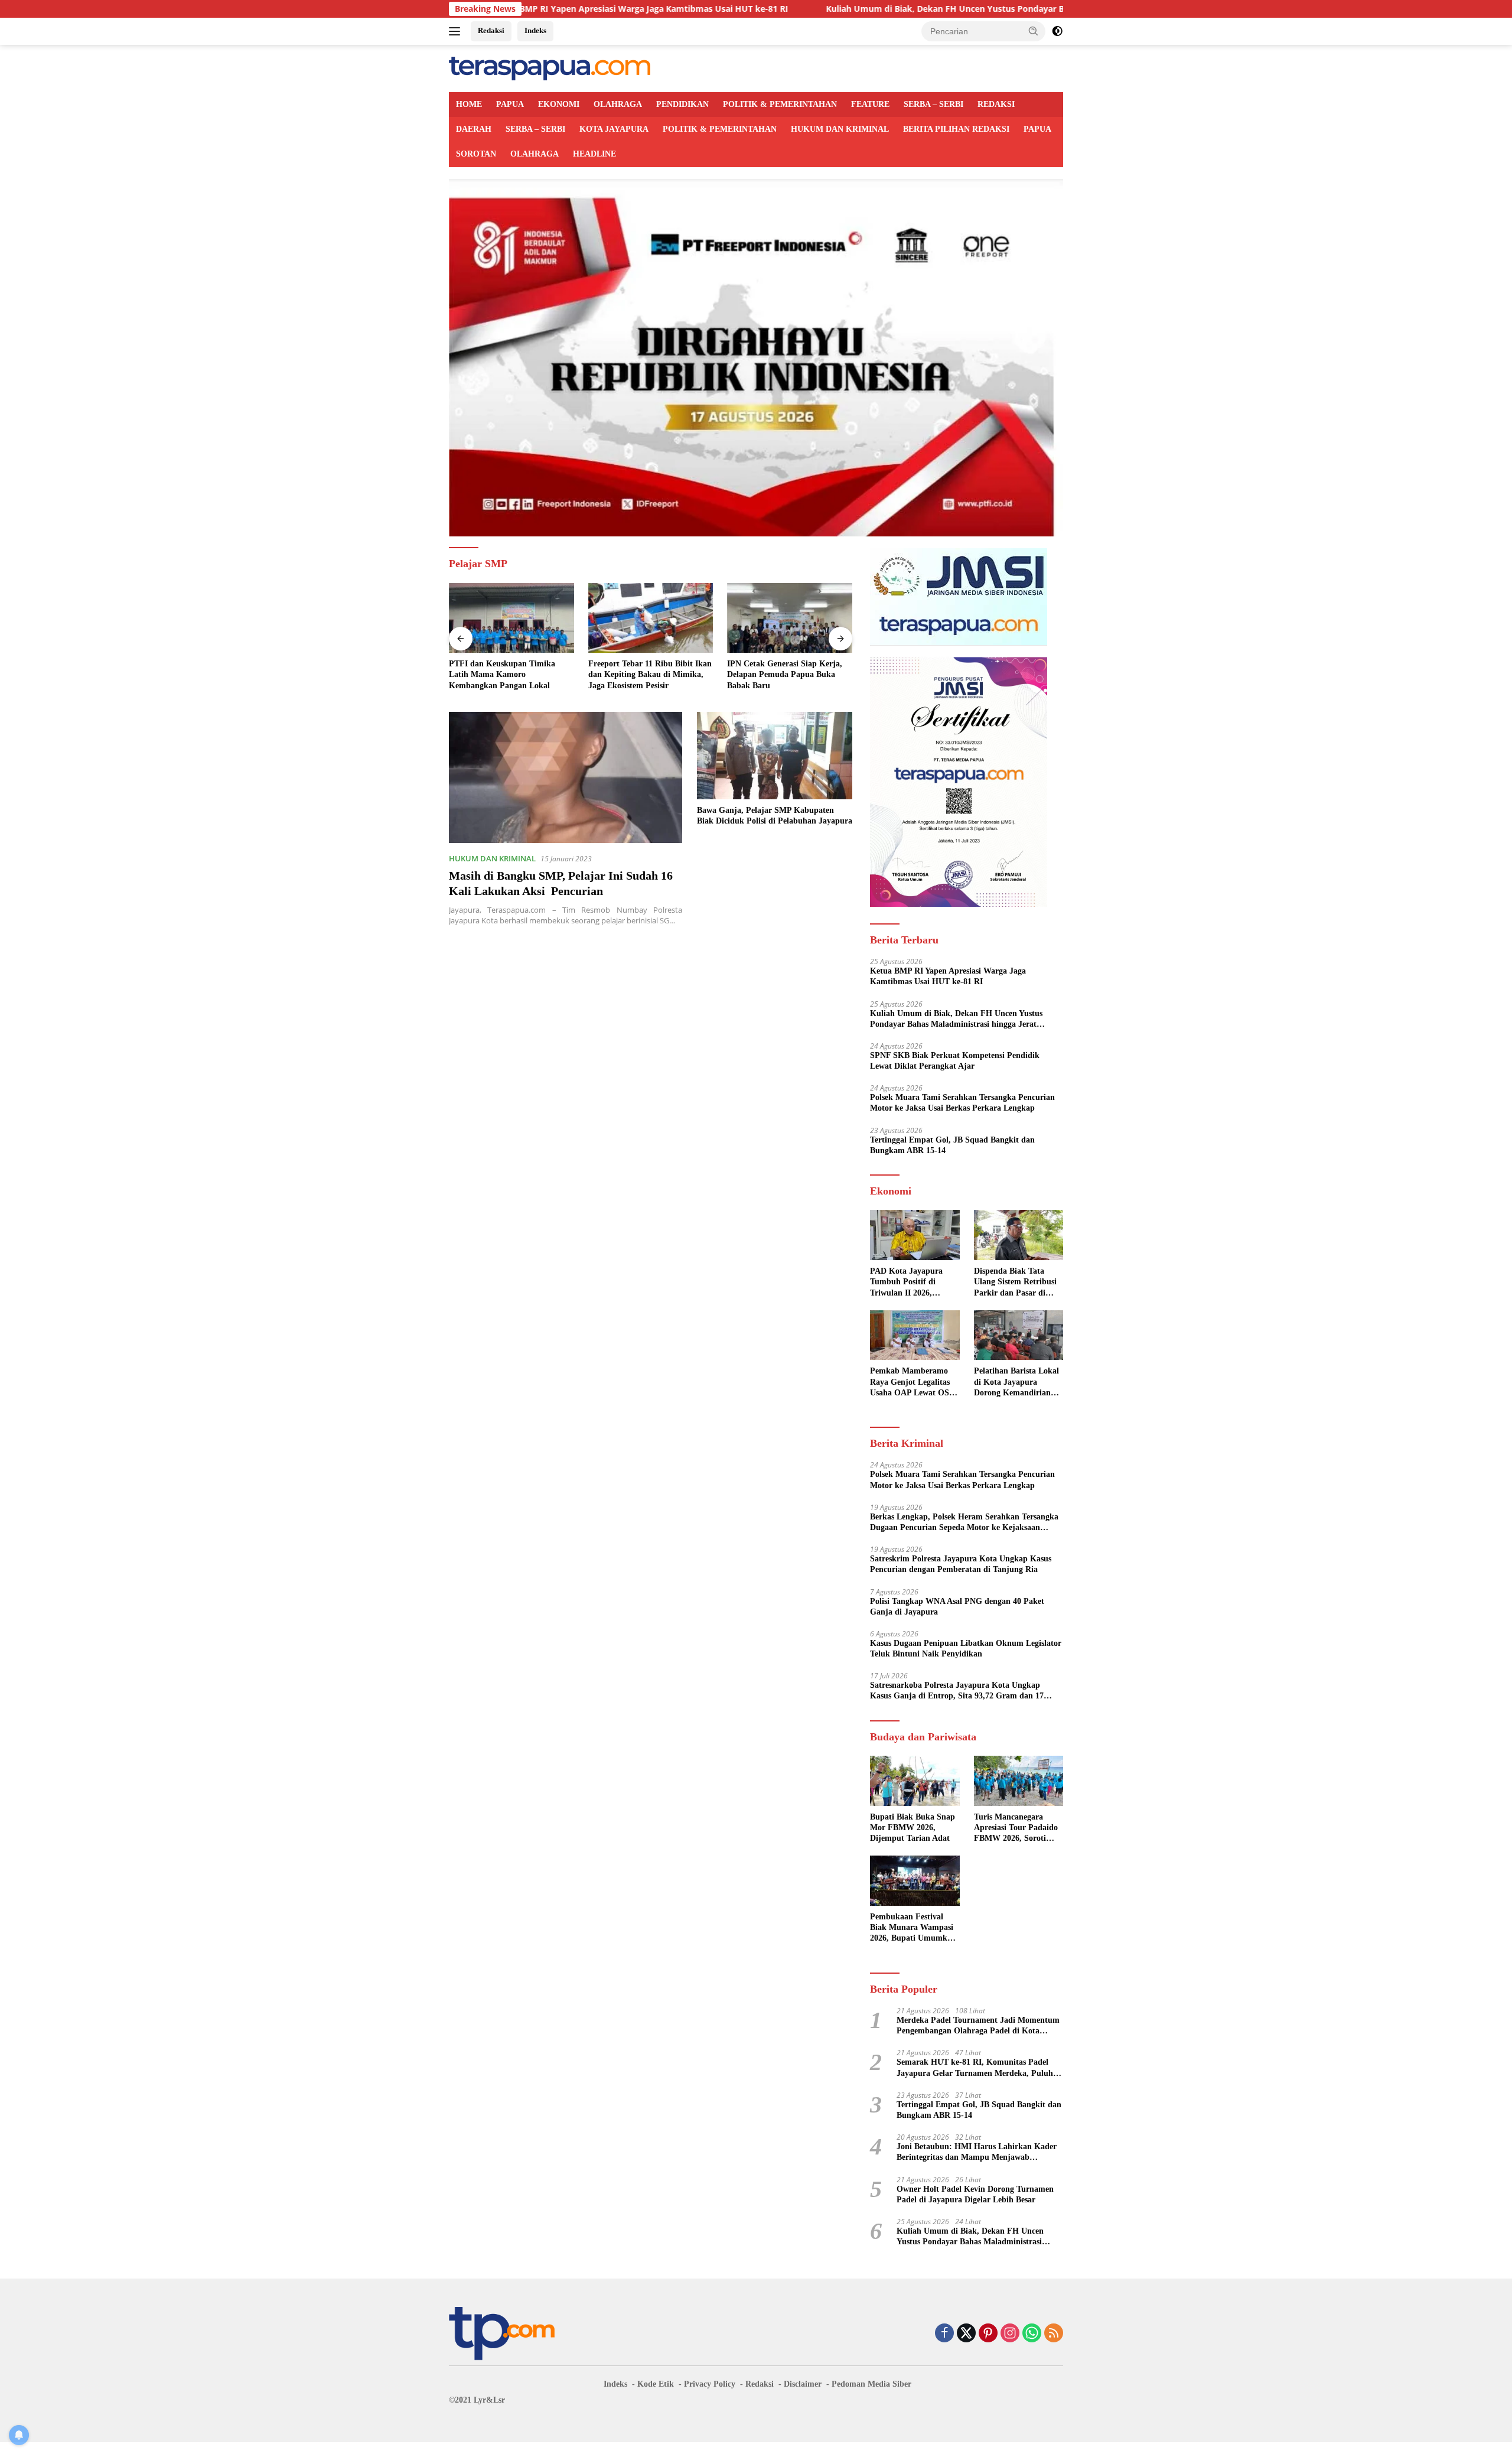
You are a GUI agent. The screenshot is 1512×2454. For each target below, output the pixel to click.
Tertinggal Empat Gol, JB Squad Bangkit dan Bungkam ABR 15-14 (952, 1145)
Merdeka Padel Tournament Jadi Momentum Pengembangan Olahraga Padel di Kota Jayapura (978, 2026)
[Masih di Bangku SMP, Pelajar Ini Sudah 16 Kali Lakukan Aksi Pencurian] (566, 777)
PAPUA (510, 104)
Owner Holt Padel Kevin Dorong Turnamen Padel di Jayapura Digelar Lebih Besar (975, 2194)
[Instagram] (1010, 2334)
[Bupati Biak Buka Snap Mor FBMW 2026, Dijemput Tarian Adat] (915, 1781)
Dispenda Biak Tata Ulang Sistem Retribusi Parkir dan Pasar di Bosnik (1015, 1283)
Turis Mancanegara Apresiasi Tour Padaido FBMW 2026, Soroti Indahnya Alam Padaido (1018, 1828)
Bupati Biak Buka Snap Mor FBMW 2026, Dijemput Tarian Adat (913, 1828)
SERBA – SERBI (933, 104)
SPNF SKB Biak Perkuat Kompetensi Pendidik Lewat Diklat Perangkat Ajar (955, 1061)
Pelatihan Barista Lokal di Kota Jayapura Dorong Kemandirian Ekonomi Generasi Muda (1016, 1382)
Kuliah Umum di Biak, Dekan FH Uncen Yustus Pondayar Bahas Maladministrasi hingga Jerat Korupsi (913, 9)
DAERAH (474, 129)
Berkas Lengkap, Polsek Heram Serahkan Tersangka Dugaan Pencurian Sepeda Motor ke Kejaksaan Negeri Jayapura (964, 1523)
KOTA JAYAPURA (614, 129)
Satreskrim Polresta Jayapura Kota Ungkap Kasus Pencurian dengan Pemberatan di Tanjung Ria (961, 1564)
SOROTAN (476, 154)
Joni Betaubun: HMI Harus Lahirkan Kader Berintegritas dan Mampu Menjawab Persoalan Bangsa (977, 2152)
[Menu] (457, 31)
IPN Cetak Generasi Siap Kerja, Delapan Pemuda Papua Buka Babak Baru (785, 674)
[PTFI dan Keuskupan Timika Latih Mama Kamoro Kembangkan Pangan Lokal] (511, 618)
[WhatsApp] (1032, 2334)
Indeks (535, 30)
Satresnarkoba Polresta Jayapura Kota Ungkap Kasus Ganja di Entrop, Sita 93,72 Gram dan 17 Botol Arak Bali (957, 1691)
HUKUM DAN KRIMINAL (840, 129)
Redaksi (491, 30)
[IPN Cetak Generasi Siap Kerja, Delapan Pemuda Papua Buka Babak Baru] (790, 618)
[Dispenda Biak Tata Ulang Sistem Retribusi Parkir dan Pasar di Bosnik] (1019, 1235)
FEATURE (870, 104)
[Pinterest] (988, 2334)
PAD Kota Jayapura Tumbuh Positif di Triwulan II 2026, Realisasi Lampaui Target (906, 1283)
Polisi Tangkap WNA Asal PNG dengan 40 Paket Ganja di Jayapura (957, 1607)
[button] (1034, 31)
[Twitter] (966, 2334)
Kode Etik (656, 2384)
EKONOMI (559, 104)
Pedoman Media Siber (871, 2384)
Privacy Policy (710, 2384)
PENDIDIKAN (682, 104)
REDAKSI (996, 104)
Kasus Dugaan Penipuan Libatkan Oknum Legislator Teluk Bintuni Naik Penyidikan (966, 1649)
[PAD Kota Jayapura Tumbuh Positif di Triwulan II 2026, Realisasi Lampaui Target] (915, 1235)
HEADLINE (594, 154)
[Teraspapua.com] (550, 68)
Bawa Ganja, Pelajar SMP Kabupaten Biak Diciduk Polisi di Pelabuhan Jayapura (775, 816)
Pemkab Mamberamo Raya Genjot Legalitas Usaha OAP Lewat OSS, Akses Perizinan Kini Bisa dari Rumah (913, 1382)
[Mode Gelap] (1057, 31)
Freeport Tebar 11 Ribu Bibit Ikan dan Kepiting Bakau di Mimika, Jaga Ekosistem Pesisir (650, 674)
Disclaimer (803, 2384)
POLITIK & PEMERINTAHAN (780, 104)
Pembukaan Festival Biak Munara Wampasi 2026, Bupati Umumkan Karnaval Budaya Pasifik (913, 1928)
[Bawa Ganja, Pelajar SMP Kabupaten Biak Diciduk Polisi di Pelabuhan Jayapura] (775, 756)
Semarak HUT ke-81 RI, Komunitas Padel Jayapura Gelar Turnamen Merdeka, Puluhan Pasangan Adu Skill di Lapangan (979, 2068)
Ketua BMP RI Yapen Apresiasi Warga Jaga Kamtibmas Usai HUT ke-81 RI (522, 9)
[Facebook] (944, 2334)
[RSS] (1054, 2334)
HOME (469, 104)
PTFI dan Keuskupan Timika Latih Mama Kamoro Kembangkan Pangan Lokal (502, 674)
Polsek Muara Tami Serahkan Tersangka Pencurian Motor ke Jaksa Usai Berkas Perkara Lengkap (962, 1103)
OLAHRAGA (618, 104)
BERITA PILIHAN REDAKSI (956, 129)
